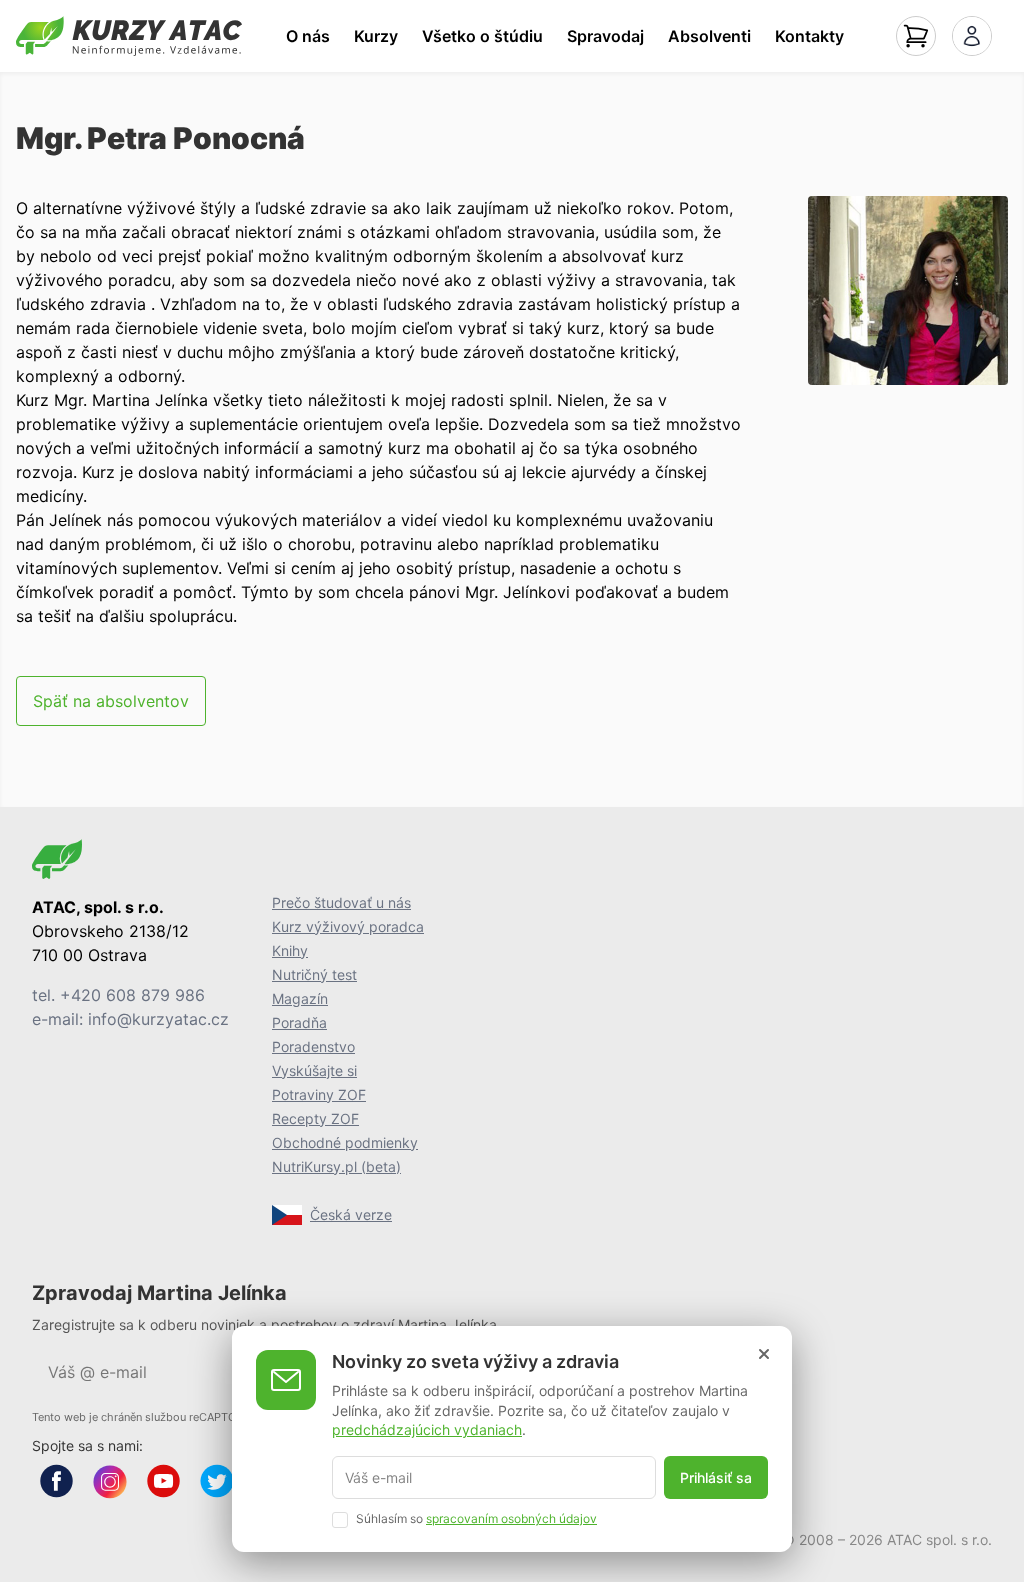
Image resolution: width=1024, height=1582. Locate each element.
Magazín (300, 998)
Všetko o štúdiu (482, 36)
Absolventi (709, 36)
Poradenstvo (313, 1046)
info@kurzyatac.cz (158, 1019)
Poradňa (299, 1022)
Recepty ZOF (315, 1118)
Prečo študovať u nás (341, 902)
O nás (308, 36)
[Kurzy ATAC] (129, 36)
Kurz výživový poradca (348, 926)
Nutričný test (314, 974)
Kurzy (376, 36)
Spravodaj (605, 36)
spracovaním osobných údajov (511, 1518)
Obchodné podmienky (345, 1142)
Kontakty (809, 36)
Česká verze (351, 1214)
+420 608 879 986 (132, 995)
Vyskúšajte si (314, 1070)
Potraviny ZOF (319, 1094)
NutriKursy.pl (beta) (336, 1166)
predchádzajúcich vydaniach (427, 1429)
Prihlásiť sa (716, 1477)
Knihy (290, 950)
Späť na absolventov (111, 701)
